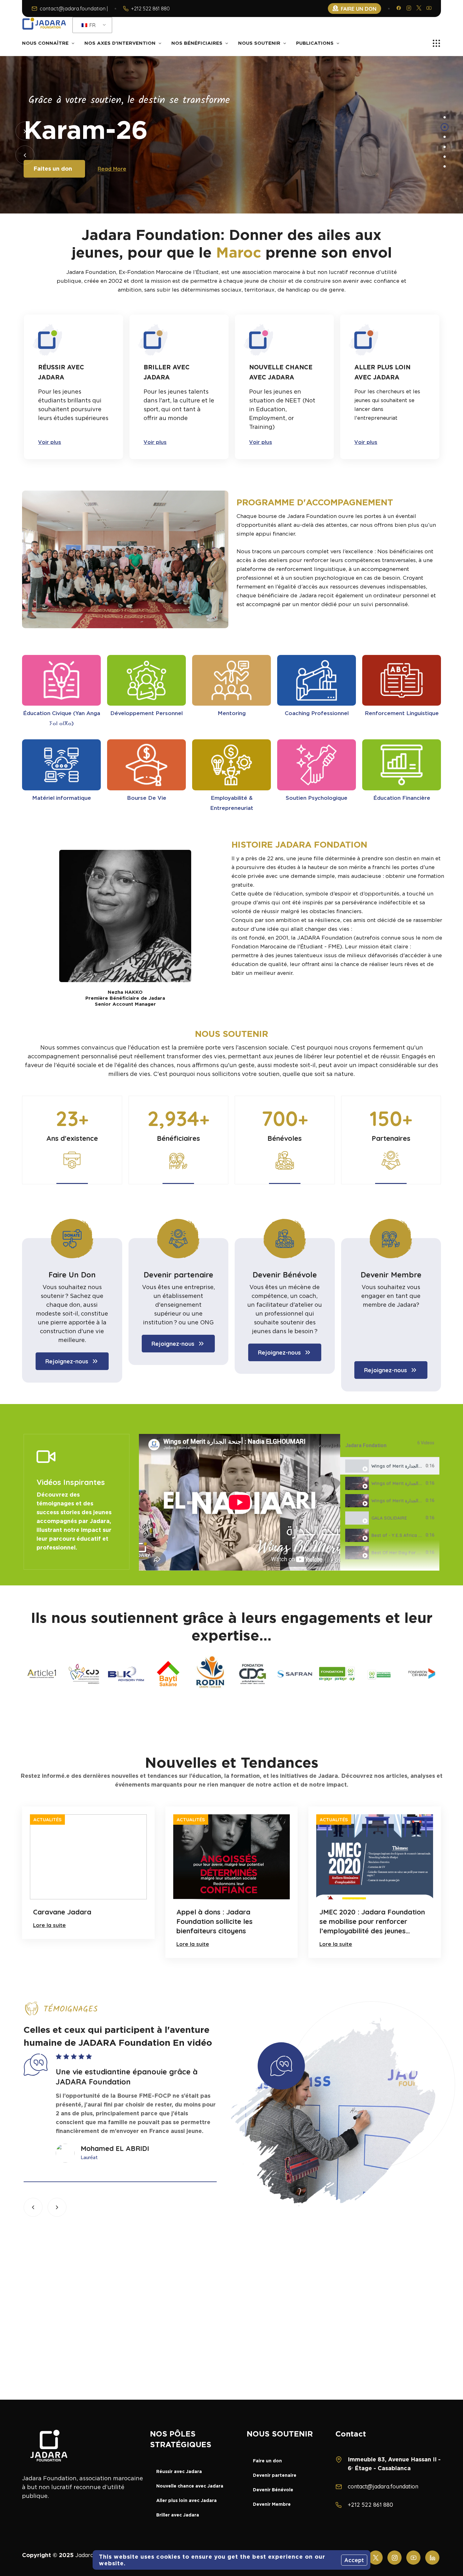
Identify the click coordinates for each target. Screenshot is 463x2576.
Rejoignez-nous (67, 1361)
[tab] (390, 1466)
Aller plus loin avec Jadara (186, 2500)
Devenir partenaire (178, 1275)
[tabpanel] (240, 1502)
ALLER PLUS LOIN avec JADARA (382, 372)
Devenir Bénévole (285, 1275)
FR (92, 25)
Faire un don (267, 2461)
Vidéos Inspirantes (71, 1482)
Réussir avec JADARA (61, 372)
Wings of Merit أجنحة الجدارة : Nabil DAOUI (416, 1483)
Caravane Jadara (62, 1912)
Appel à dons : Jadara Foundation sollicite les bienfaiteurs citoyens (214, 1921)
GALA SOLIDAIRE (389, 1518)
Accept (354, 2560)
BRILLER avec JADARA (167, 372)
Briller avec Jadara (178, 2515)
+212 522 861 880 (150, 9)
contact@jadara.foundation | (74, 9)
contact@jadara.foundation (383, 2486)
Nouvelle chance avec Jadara (190, 2486)
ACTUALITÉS (47, 1820)
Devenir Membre (391, 1275)
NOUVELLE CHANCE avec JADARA (281, 372)
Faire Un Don (72, 1275)
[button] (25, 131)
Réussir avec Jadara (179, 2471)
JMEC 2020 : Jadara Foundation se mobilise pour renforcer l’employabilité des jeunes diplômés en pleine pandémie (372, 1922)
